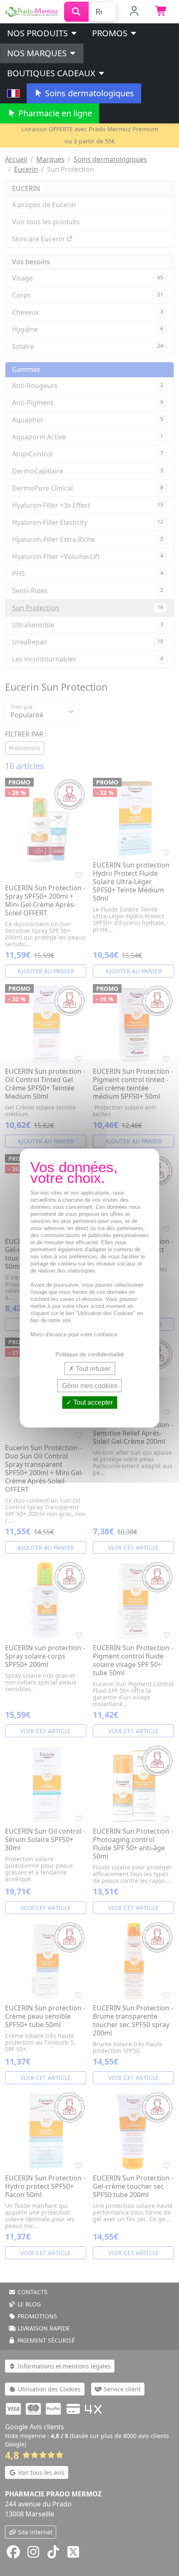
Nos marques (38, 53)
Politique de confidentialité (90, 1354)
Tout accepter (92, 1402)
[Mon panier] (161, 12)
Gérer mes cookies (90, 1386)
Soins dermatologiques (88, 93)
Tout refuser (92, 1369)
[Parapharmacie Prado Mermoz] (32, 11)
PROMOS (111, 33)
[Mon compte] (134, 12)
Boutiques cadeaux (52, 73)
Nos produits (39, 33)
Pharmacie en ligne (54, 113)
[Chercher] (76, 12)
